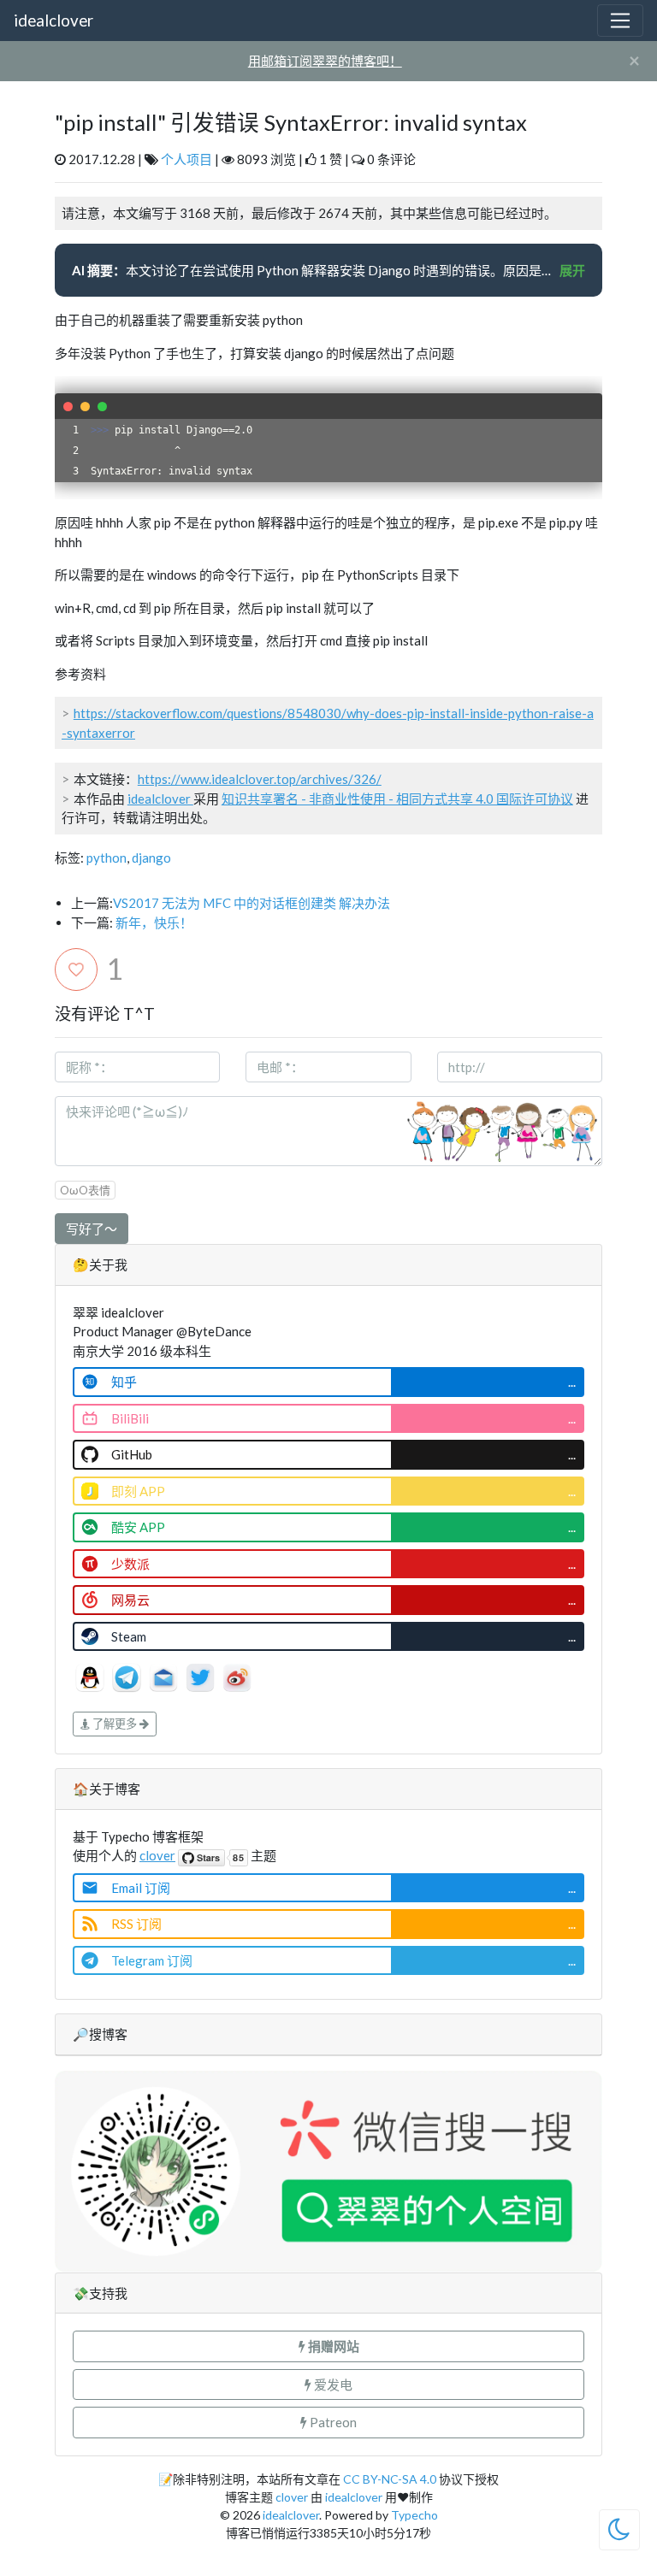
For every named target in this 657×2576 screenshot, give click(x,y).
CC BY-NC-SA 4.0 (390, 2479)
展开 (572, 270)
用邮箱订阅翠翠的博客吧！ (325, 61)
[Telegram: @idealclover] (128, 1676)
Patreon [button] (332, 2422)
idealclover (53, 20)
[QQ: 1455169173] (91, 1676)
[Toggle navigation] (620, 21)
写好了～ (92, 1229)
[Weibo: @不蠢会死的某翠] (237, 1676)
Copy (580, 406)
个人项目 (186, 159)
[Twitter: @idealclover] (201, 1676)
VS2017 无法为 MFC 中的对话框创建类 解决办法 (252, 903)
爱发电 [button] (332, 2384)
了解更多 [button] (115, 1724)
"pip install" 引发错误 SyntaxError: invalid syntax (291, 122)
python (107, 858)
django (151, 858)
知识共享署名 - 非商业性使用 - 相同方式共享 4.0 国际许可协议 (397, 799)
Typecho (414, 2515)
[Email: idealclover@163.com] (165, 1676)
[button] (328, 2346)
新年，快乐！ (154, 923)
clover (157, 1855)
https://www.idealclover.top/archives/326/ (260, 779)
